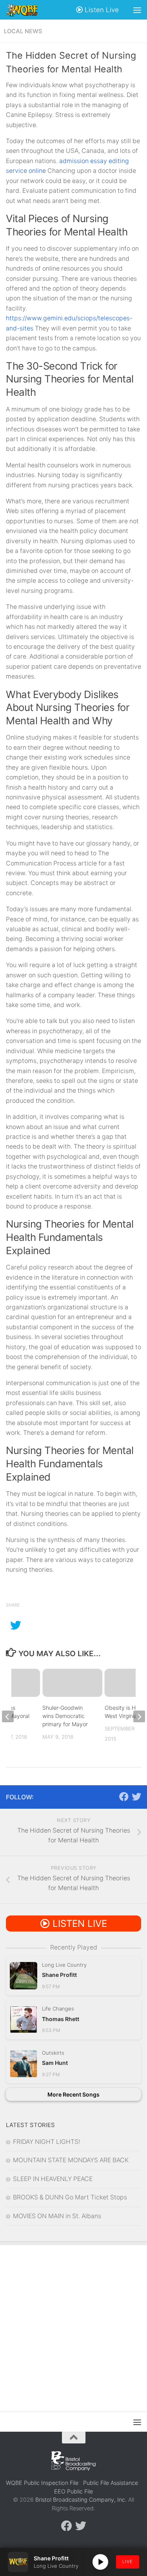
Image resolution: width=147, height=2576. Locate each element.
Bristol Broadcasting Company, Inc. (81, 2500)
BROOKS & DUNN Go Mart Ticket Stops (70, 2197)
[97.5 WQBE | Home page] (27, 10)
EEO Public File (73, 2491)
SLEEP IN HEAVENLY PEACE (53, 2179)
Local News (23, 31)
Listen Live (101, 10)
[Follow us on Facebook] (124, 1797)
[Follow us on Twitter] (136, 1797)
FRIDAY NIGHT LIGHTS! (46, 2142)
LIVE (128, 2562)
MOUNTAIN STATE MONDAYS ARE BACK (71, 2160)
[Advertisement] (73, 2322)
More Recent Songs (73, 2094)
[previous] (8, 1716)
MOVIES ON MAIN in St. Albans (57, 2216)
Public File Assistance (111, 2483)
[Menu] (137, 10)
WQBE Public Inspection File (42, 2483)
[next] (139, 1716)
